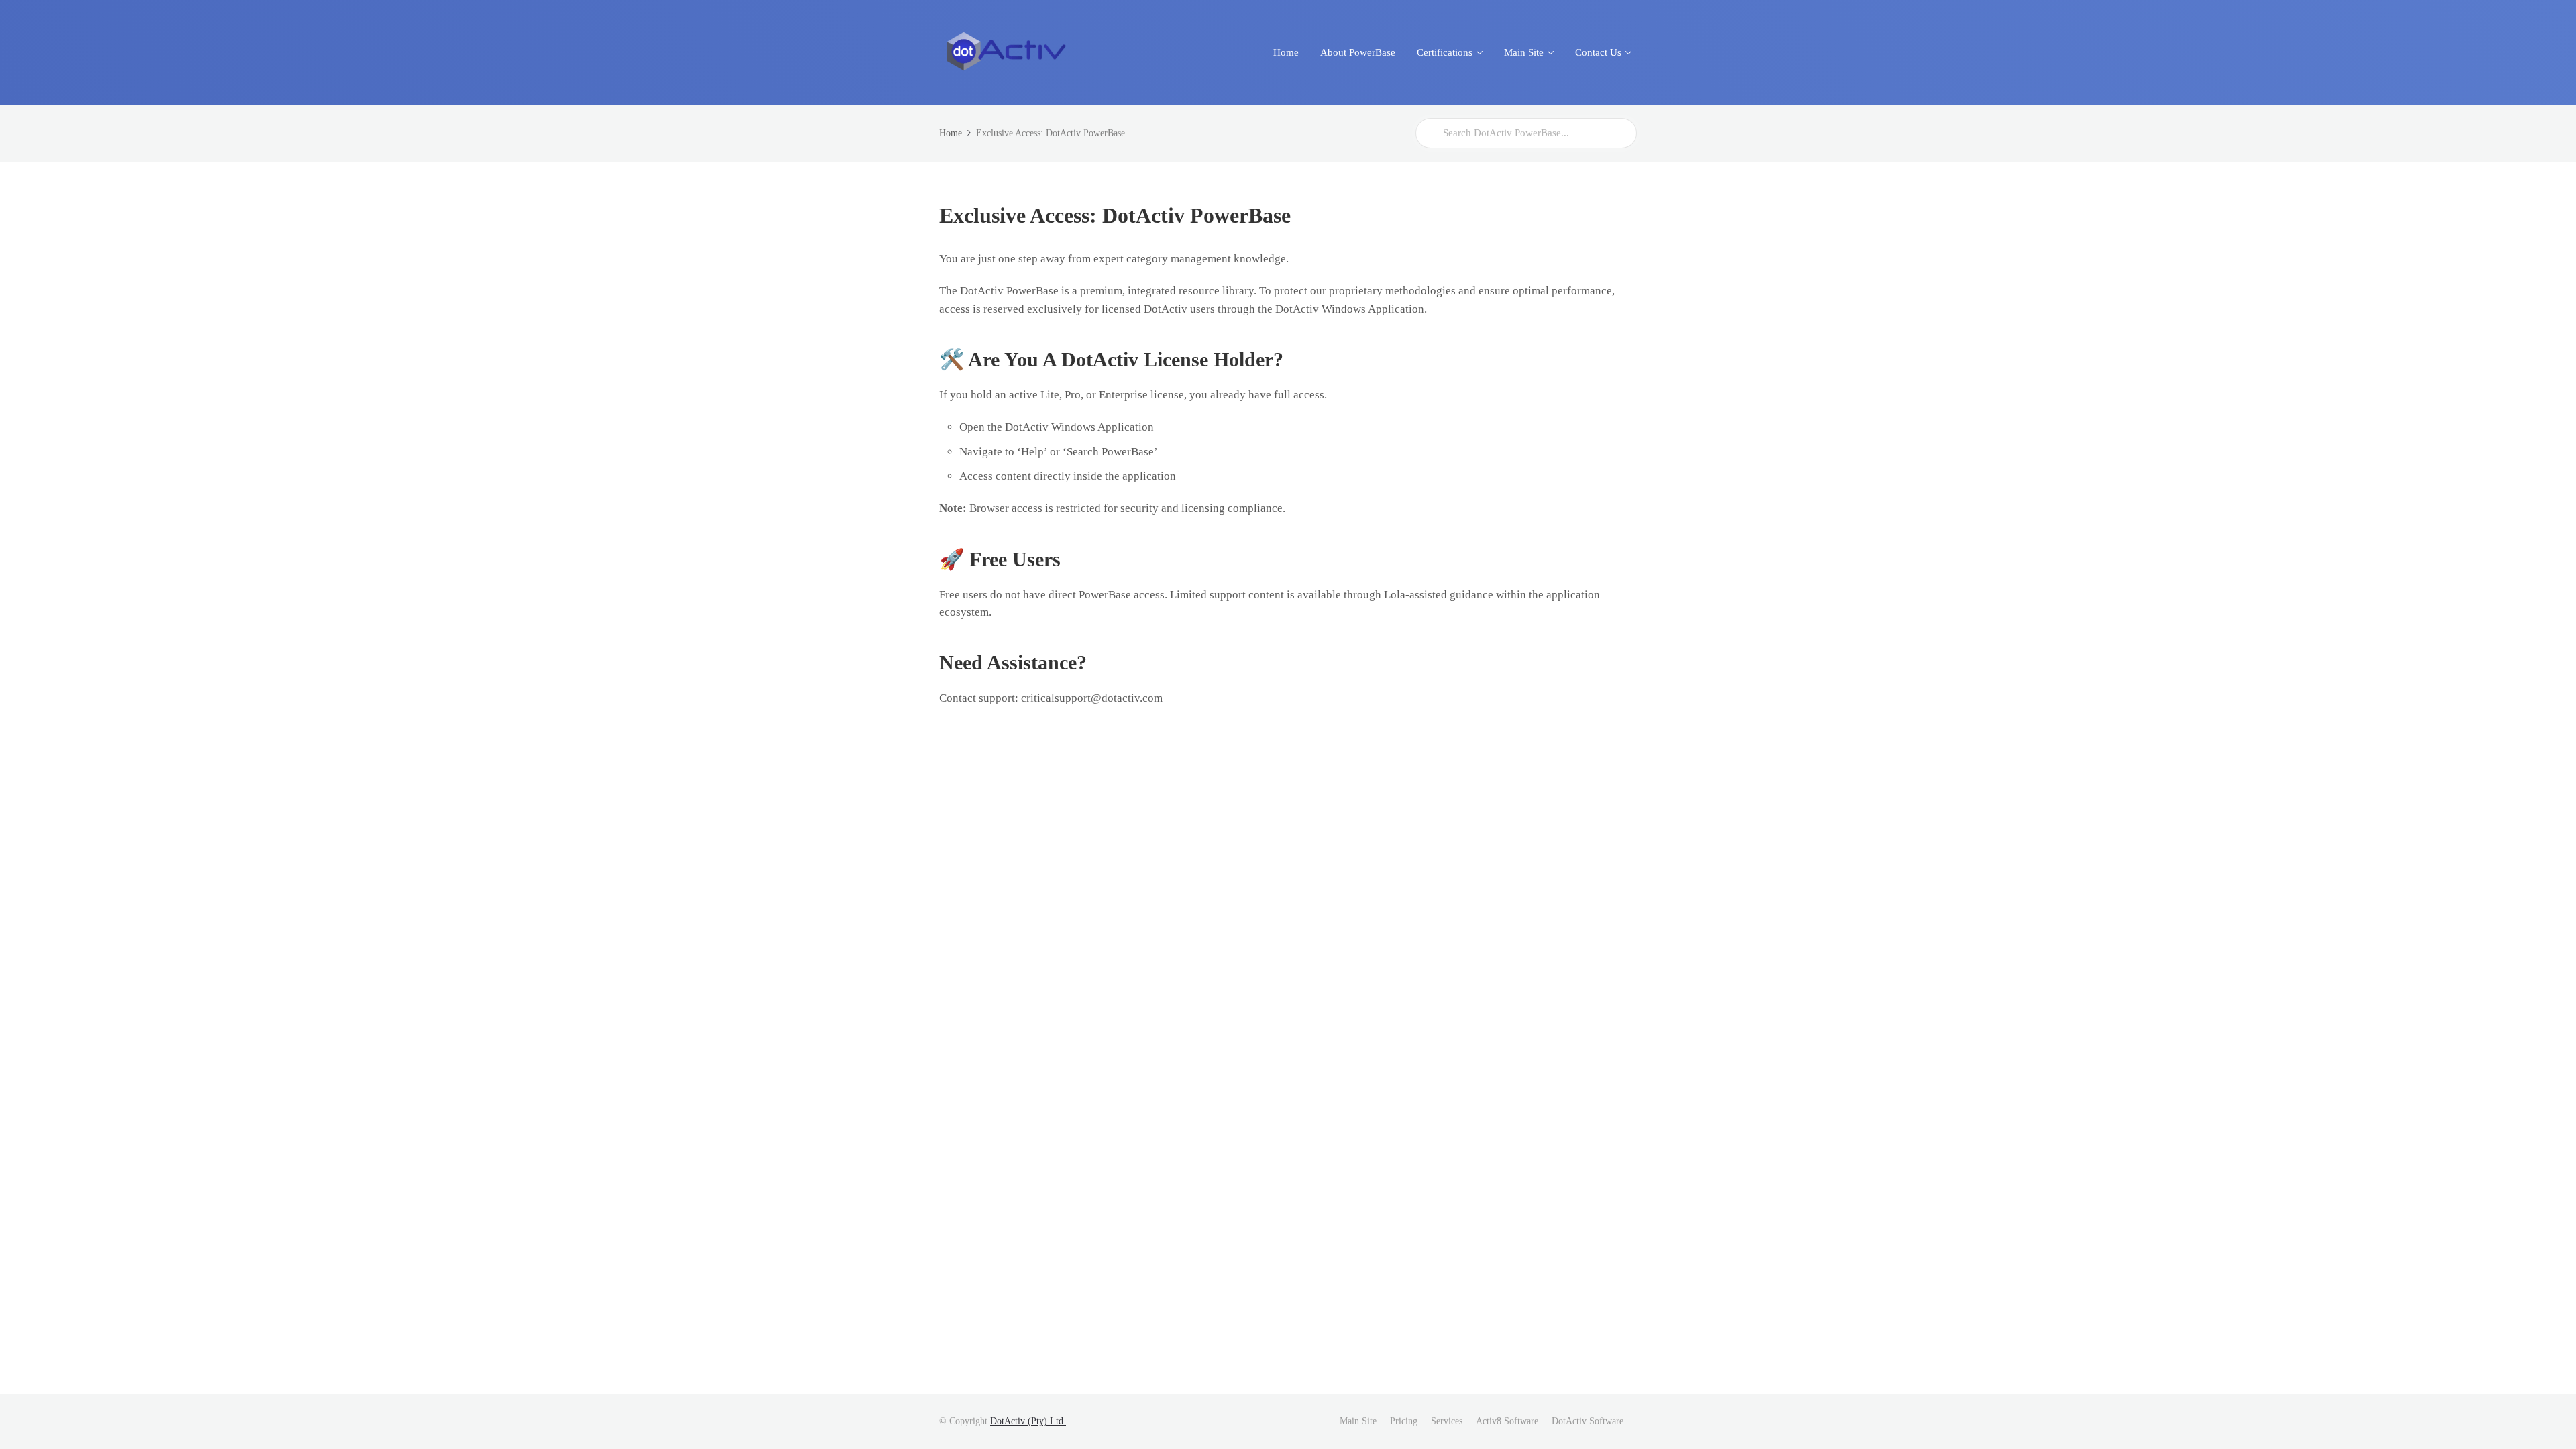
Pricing (1404, 1421)
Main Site (1358, 1421)
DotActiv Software (1588, 1421)
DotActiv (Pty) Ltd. (1028, 1421)
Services (1447, 1421)
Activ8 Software (1507, 1421)
